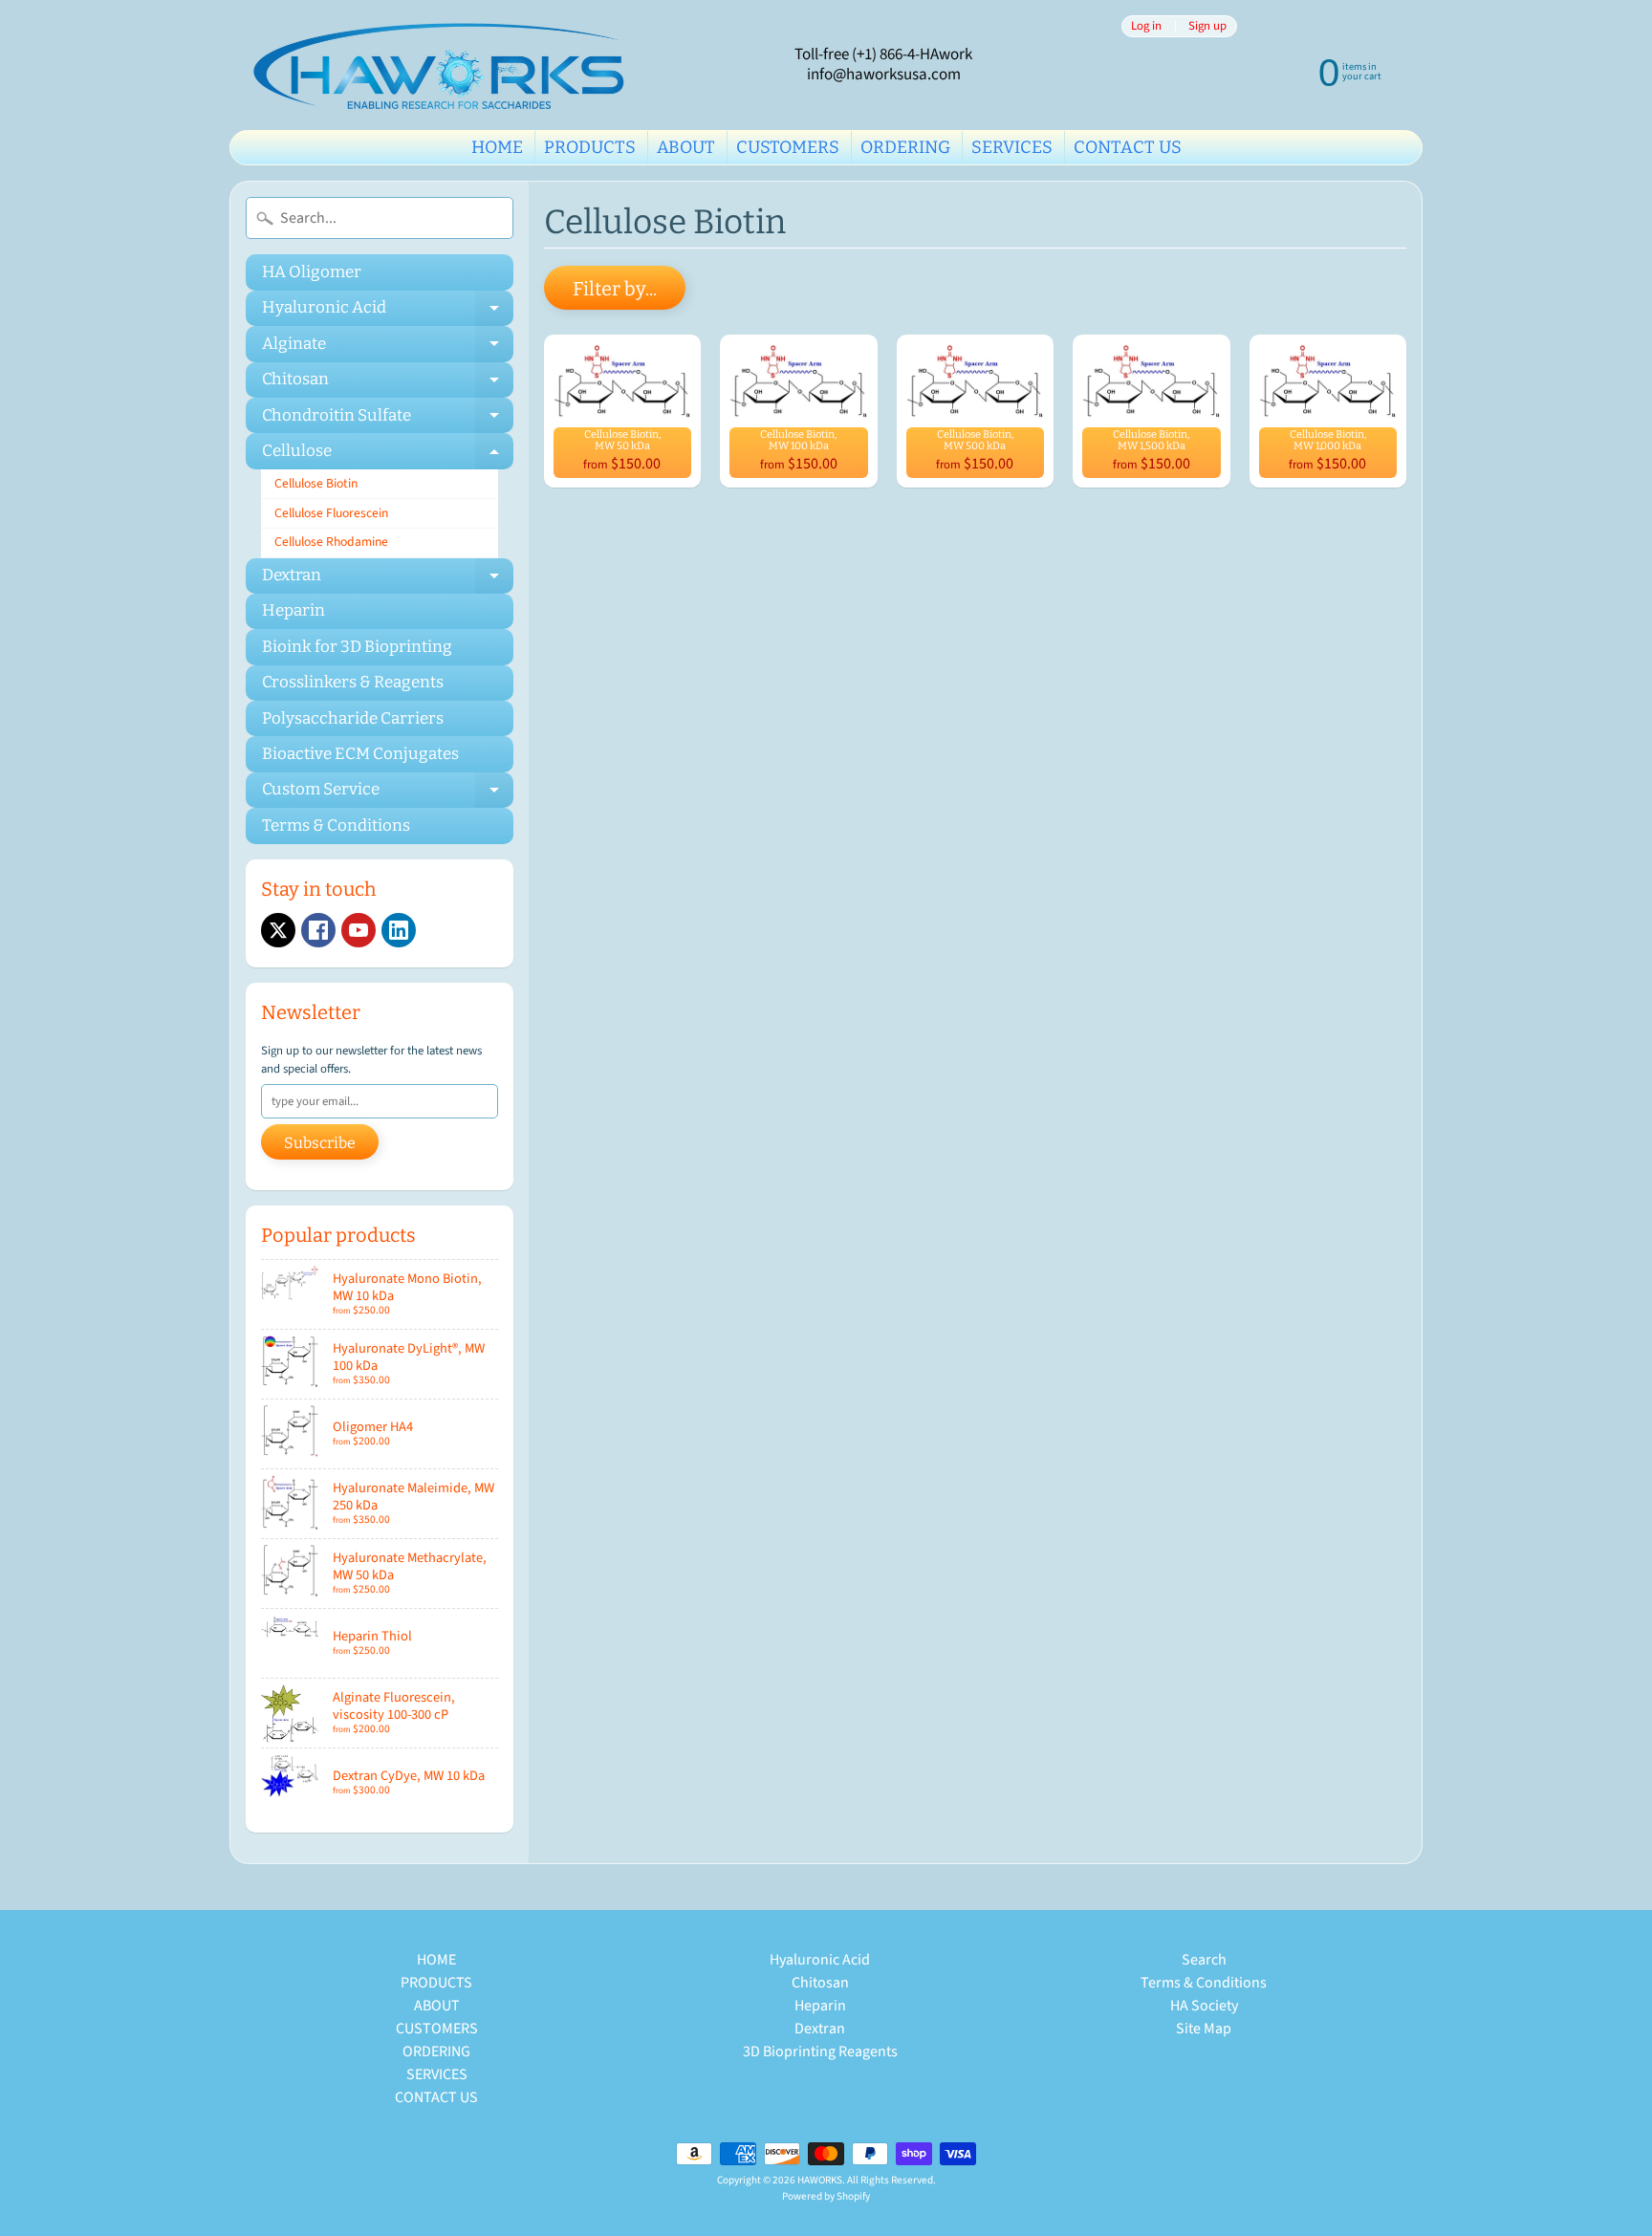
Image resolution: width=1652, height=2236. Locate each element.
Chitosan (388, 383)
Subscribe (320, 1143)
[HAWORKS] (445, 65)
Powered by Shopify (826, 2196)
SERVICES (1012, 147)
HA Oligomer (312, 272)
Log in (1146, 26)
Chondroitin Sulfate (388, 419)
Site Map (1204, 2029)
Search (1204, 1960)
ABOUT (686, 147)
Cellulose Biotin (316, 483)
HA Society (1204, 2006)
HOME (497, 147)
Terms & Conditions (336, 825)
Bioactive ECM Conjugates (360, 754)
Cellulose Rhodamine (331, 542)
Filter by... (615, 289)
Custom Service (388, 793)
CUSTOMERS (788, 147)
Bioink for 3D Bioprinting (357, 647)
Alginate (388, 347)
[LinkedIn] (399, 930)
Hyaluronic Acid (388, 312)
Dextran (388, 579)
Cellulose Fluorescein (331, 513)
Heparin (293, 610)
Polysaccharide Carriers (353, 718)
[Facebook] (318, 930)
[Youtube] (359, 930)
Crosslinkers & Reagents (353, 682)
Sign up (1207, 26)
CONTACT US (1128, 147)
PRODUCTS (590, 147)
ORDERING (905, 147)
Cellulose (388, 455)
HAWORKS (820, 2180)
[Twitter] (278, 930)
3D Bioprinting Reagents (820, 2051)
